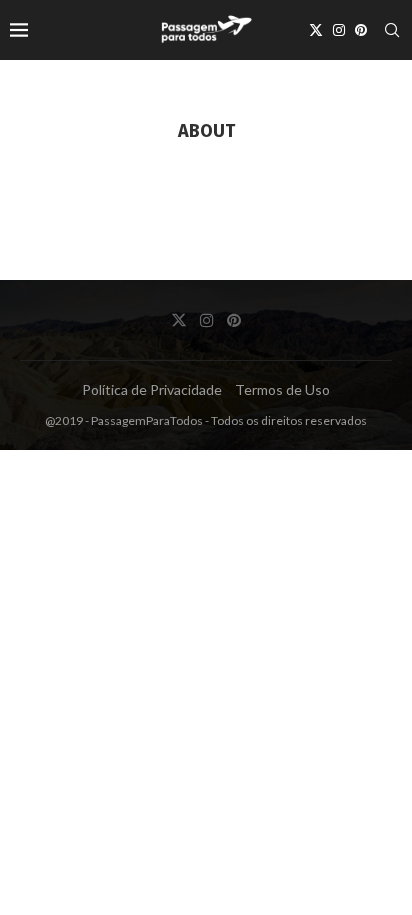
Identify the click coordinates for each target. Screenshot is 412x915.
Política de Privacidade (152, 389)
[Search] (392, 30)
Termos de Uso (282, 389)
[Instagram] (339, 30)
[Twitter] (316, 30)
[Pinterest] (361, 30)
